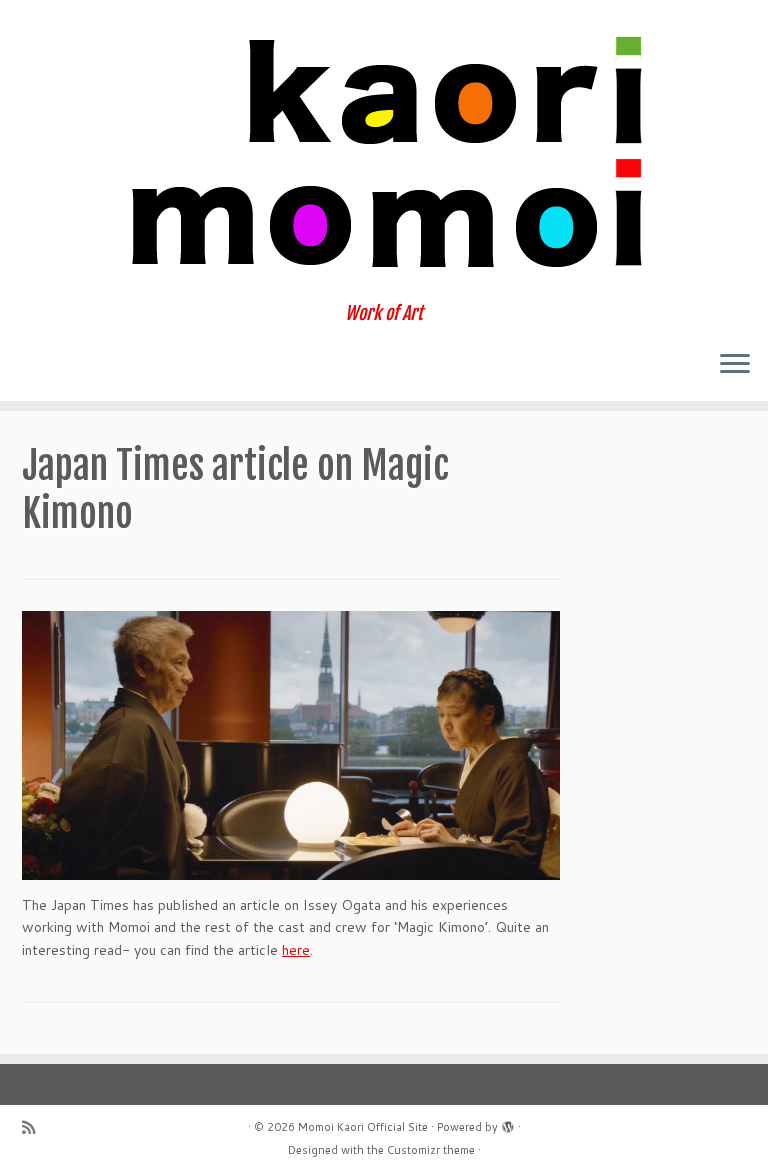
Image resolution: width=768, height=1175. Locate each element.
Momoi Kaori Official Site (363, 1127)
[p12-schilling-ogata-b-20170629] (291, 745)
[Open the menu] (735, 365)
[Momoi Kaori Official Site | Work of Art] (384, 151)
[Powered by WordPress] (508, 1123)
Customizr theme (431, 1150)
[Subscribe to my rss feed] (35, 1127)
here (296, 950)
